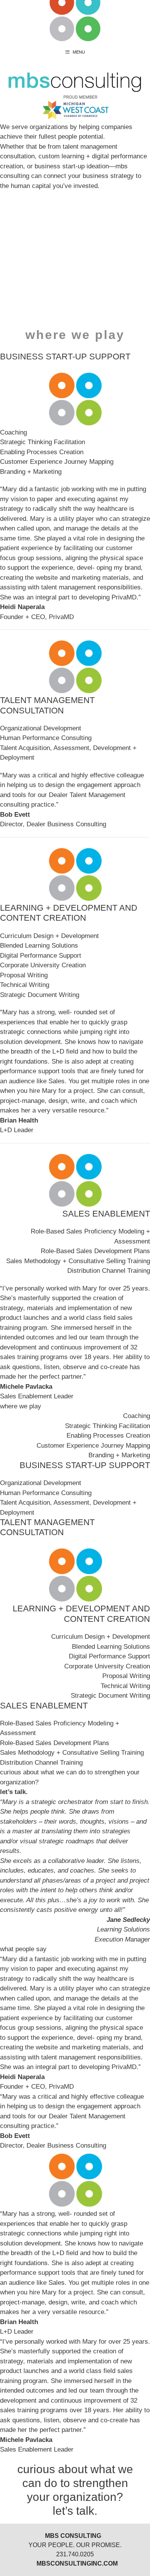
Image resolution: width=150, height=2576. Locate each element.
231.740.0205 (75, 2554)
